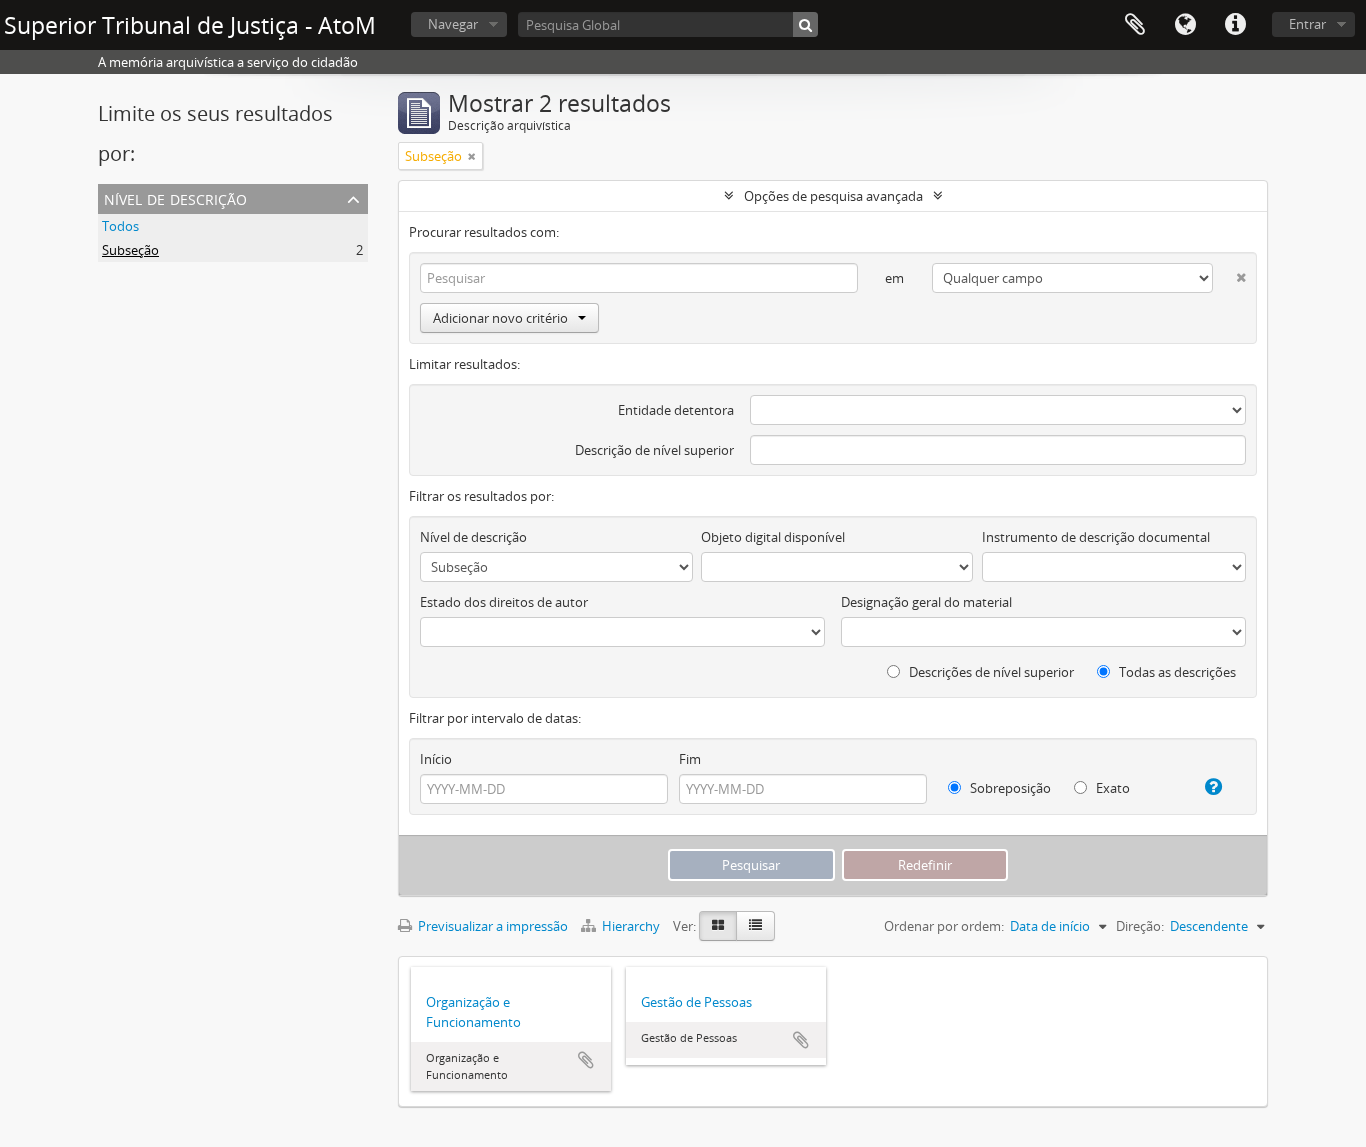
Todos (120, 226)
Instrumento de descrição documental (1096, 537)
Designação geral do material (926, 602)
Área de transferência (1135, 25)
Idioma (1185, 25)
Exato (1111, 788)
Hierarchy (631, 926)
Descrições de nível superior (990, 672)
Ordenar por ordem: (944, 926)
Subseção (130, 250)
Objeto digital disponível (773, 537)
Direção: (1140, 926)
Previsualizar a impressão (491, 926)
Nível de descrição (175, 197)
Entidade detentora (676, 410)
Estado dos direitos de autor (504, 602)
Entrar (1307, 24)
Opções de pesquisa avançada (833, 196)
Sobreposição (1009, 788)
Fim (690, 759)
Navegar (453, 24)
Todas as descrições (1176, 672)
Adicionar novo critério (500, 318)
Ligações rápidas (1235, 25)
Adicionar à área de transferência (586, 1060)
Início (436, 759)
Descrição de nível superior (654, 450)
